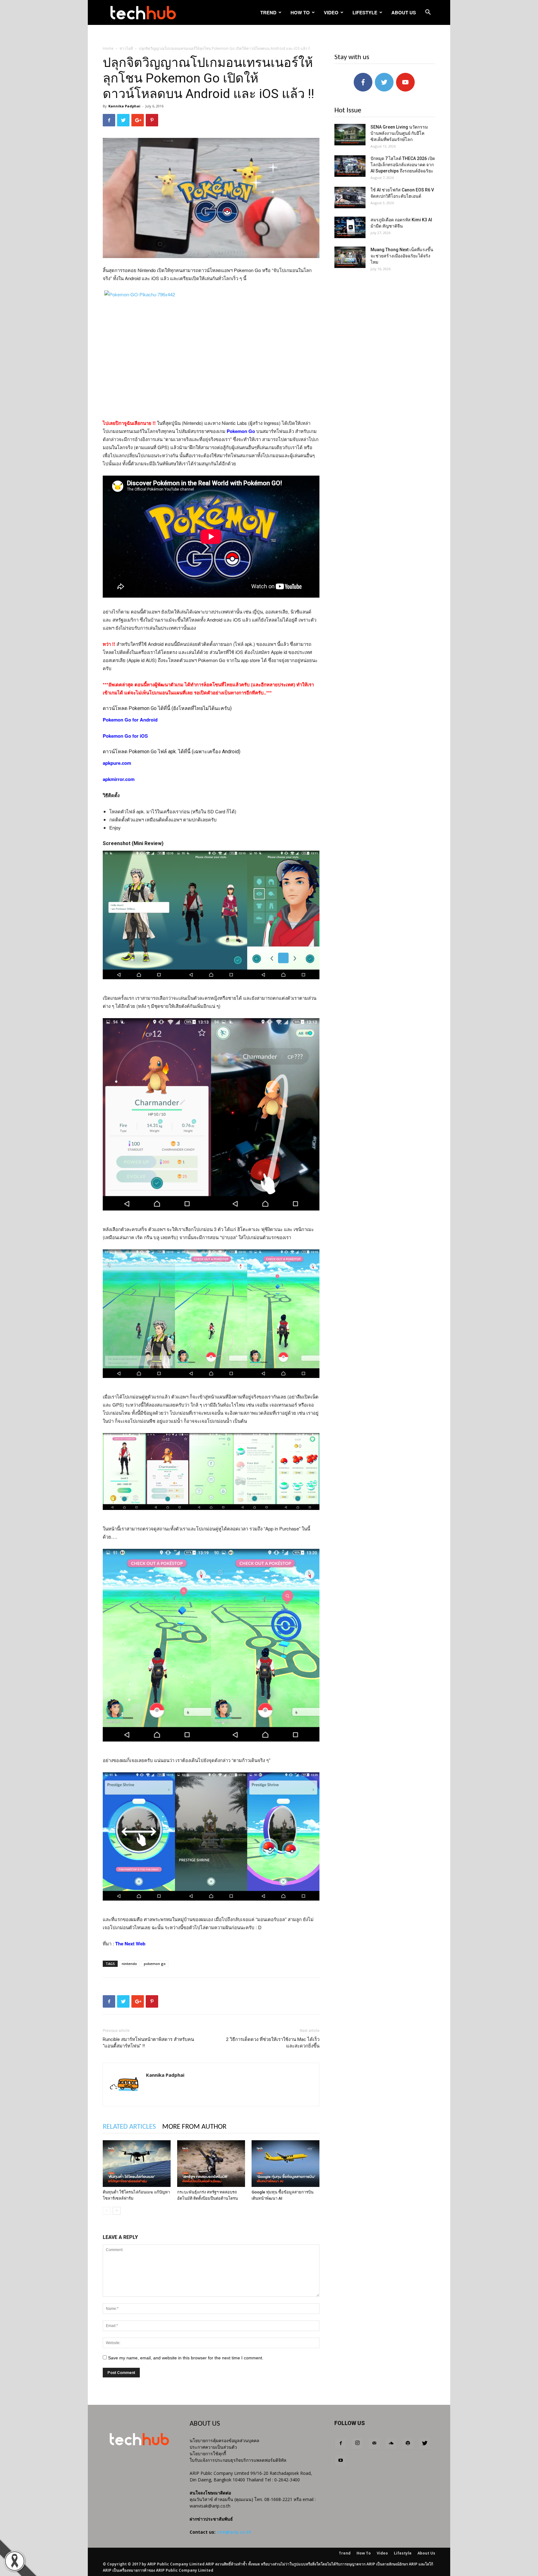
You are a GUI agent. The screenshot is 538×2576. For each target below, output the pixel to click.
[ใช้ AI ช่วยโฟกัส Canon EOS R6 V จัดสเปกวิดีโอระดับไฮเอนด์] (350, 197)
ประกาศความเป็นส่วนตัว (213, 2447)
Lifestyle (365, 12)
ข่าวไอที (126, 48)
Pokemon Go (241, 431)
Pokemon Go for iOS (125, 736)
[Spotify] (408, 2443)
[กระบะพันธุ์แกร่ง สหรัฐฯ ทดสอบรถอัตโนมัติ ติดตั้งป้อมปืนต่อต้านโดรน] (211, 2164)
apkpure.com (117, 763)
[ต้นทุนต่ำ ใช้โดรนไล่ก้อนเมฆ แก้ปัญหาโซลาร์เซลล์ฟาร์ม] (137, 2164)
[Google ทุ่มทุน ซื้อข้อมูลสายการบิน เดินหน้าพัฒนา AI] (286, 2164)
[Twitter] (425, 2443)
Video (331, 12)
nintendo (129, 1964)
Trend (268, 12)
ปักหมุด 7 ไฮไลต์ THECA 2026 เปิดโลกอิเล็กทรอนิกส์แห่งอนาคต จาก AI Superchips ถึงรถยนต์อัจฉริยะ (403, 165)
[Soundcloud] (391, 2443)
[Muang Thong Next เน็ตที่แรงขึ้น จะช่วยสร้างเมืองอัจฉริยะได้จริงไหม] (350, 257)
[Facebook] (341, 2443)
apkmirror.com (119, 779)
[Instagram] (357, 2443)
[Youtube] (341, 2461)
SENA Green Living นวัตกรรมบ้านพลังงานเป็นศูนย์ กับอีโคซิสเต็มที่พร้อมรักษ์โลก (399, 133)
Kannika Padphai (124, 106)
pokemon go (155, 1964)
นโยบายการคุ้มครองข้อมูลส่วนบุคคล (224, 2440)
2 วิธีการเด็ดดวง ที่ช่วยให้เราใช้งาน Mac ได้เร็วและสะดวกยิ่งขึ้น (273, 2043)
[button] (428, 13)
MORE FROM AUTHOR (194, 2127)
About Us (404, 12)
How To (300, 12)
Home (108, 48)
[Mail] (374, 2443)
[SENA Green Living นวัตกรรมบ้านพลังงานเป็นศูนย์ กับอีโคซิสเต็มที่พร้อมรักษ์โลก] (350, 135)
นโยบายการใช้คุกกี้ (208, 2454)
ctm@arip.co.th (234, 2532)
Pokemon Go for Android (130, 720)
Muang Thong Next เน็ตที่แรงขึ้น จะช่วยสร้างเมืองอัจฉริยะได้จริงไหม (402, 256)
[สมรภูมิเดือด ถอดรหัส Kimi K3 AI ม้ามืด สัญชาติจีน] (350, 227)
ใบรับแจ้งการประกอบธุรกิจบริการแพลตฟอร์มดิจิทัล (238, 2460)
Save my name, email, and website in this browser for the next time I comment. (186, 2358)
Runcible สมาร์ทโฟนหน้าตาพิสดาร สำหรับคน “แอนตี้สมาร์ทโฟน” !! (148, 2043)
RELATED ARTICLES (129, 2127)
